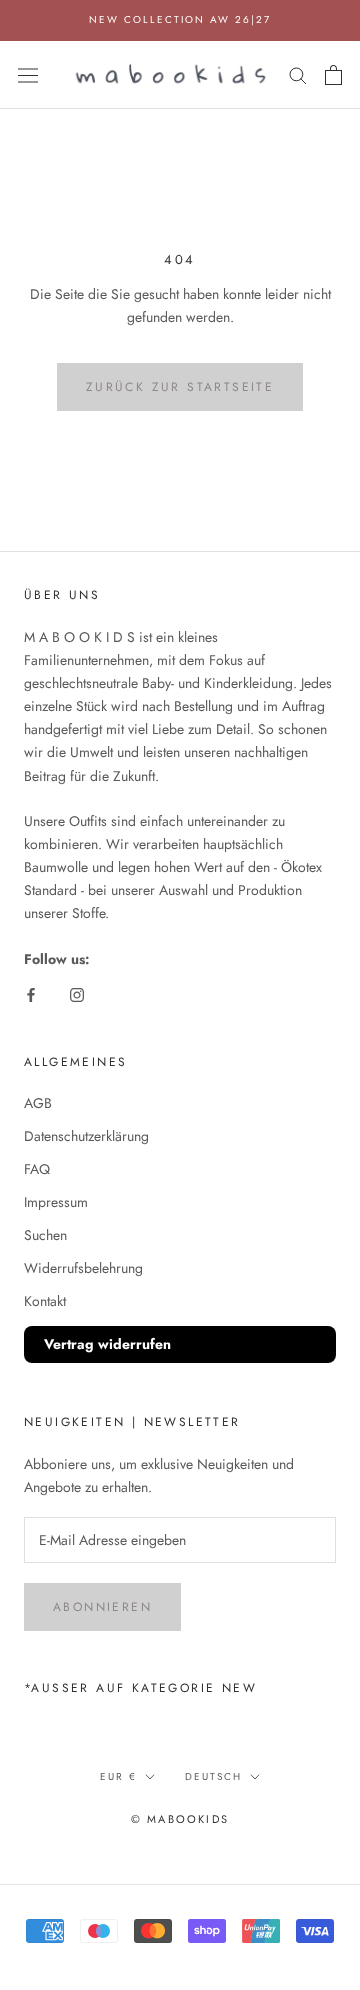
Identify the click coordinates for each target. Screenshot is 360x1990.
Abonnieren (102, 1607)
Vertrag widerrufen (107, 1344)
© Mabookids (180, 1819)
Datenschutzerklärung (86, 1136)
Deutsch (213, 1776)
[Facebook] (31, 993)
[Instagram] (77, 993)
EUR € (118, 1776)
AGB (38, 1103)
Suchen (45, 1235)
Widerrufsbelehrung (83, 1268)
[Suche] (298, 74)
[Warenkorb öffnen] (333, 75)
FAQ (37, 1169)
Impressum (56, 1202)
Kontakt (45, 1301)
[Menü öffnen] (28, 74)
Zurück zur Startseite (180, 387)
